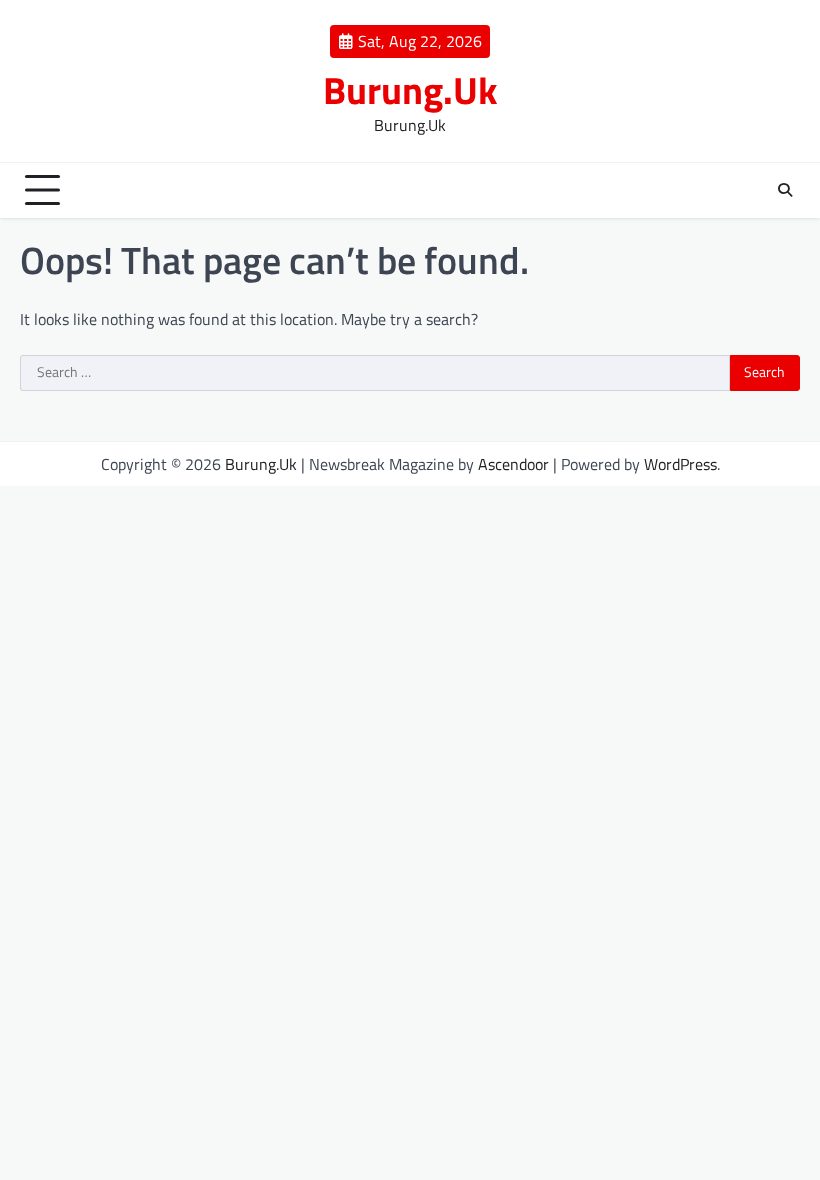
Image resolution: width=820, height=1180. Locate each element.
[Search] (785, 190)
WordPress (680, 464)
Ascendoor (513, 464)
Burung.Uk (410, 90)
